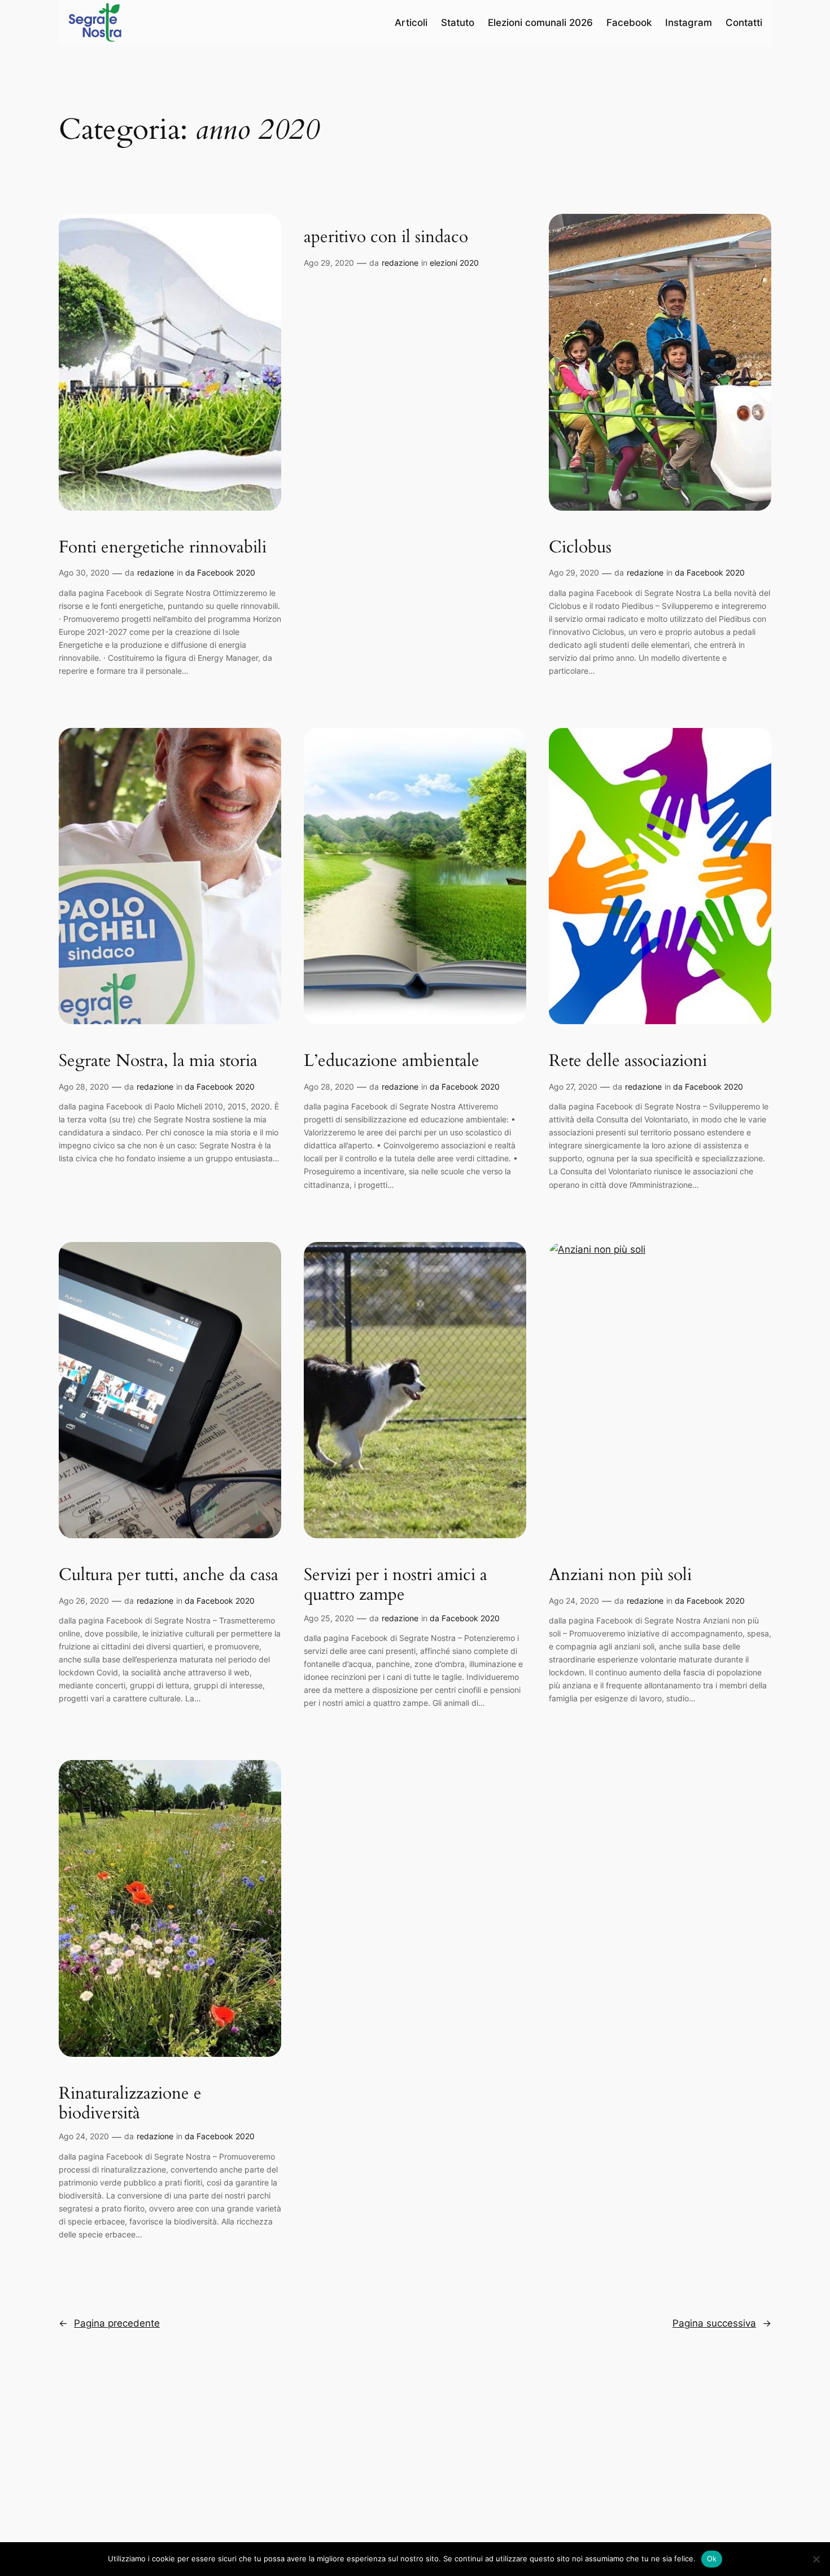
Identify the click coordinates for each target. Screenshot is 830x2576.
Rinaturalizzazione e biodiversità (130, 2104)
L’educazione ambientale (392, 1061)
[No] (816, 2559)
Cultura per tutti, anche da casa (169, 1576)
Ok (712, 2559)
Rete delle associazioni (628, 1061)
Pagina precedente (109, 2323)
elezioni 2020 (454, 263)
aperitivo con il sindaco (386, 238)
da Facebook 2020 (220, 572)
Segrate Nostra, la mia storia (158, 1061)
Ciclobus (580, 548)
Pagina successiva (722, 2323)
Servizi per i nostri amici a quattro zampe (396, 1585)
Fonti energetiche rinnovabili (163, 548)
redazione (156, 572)
